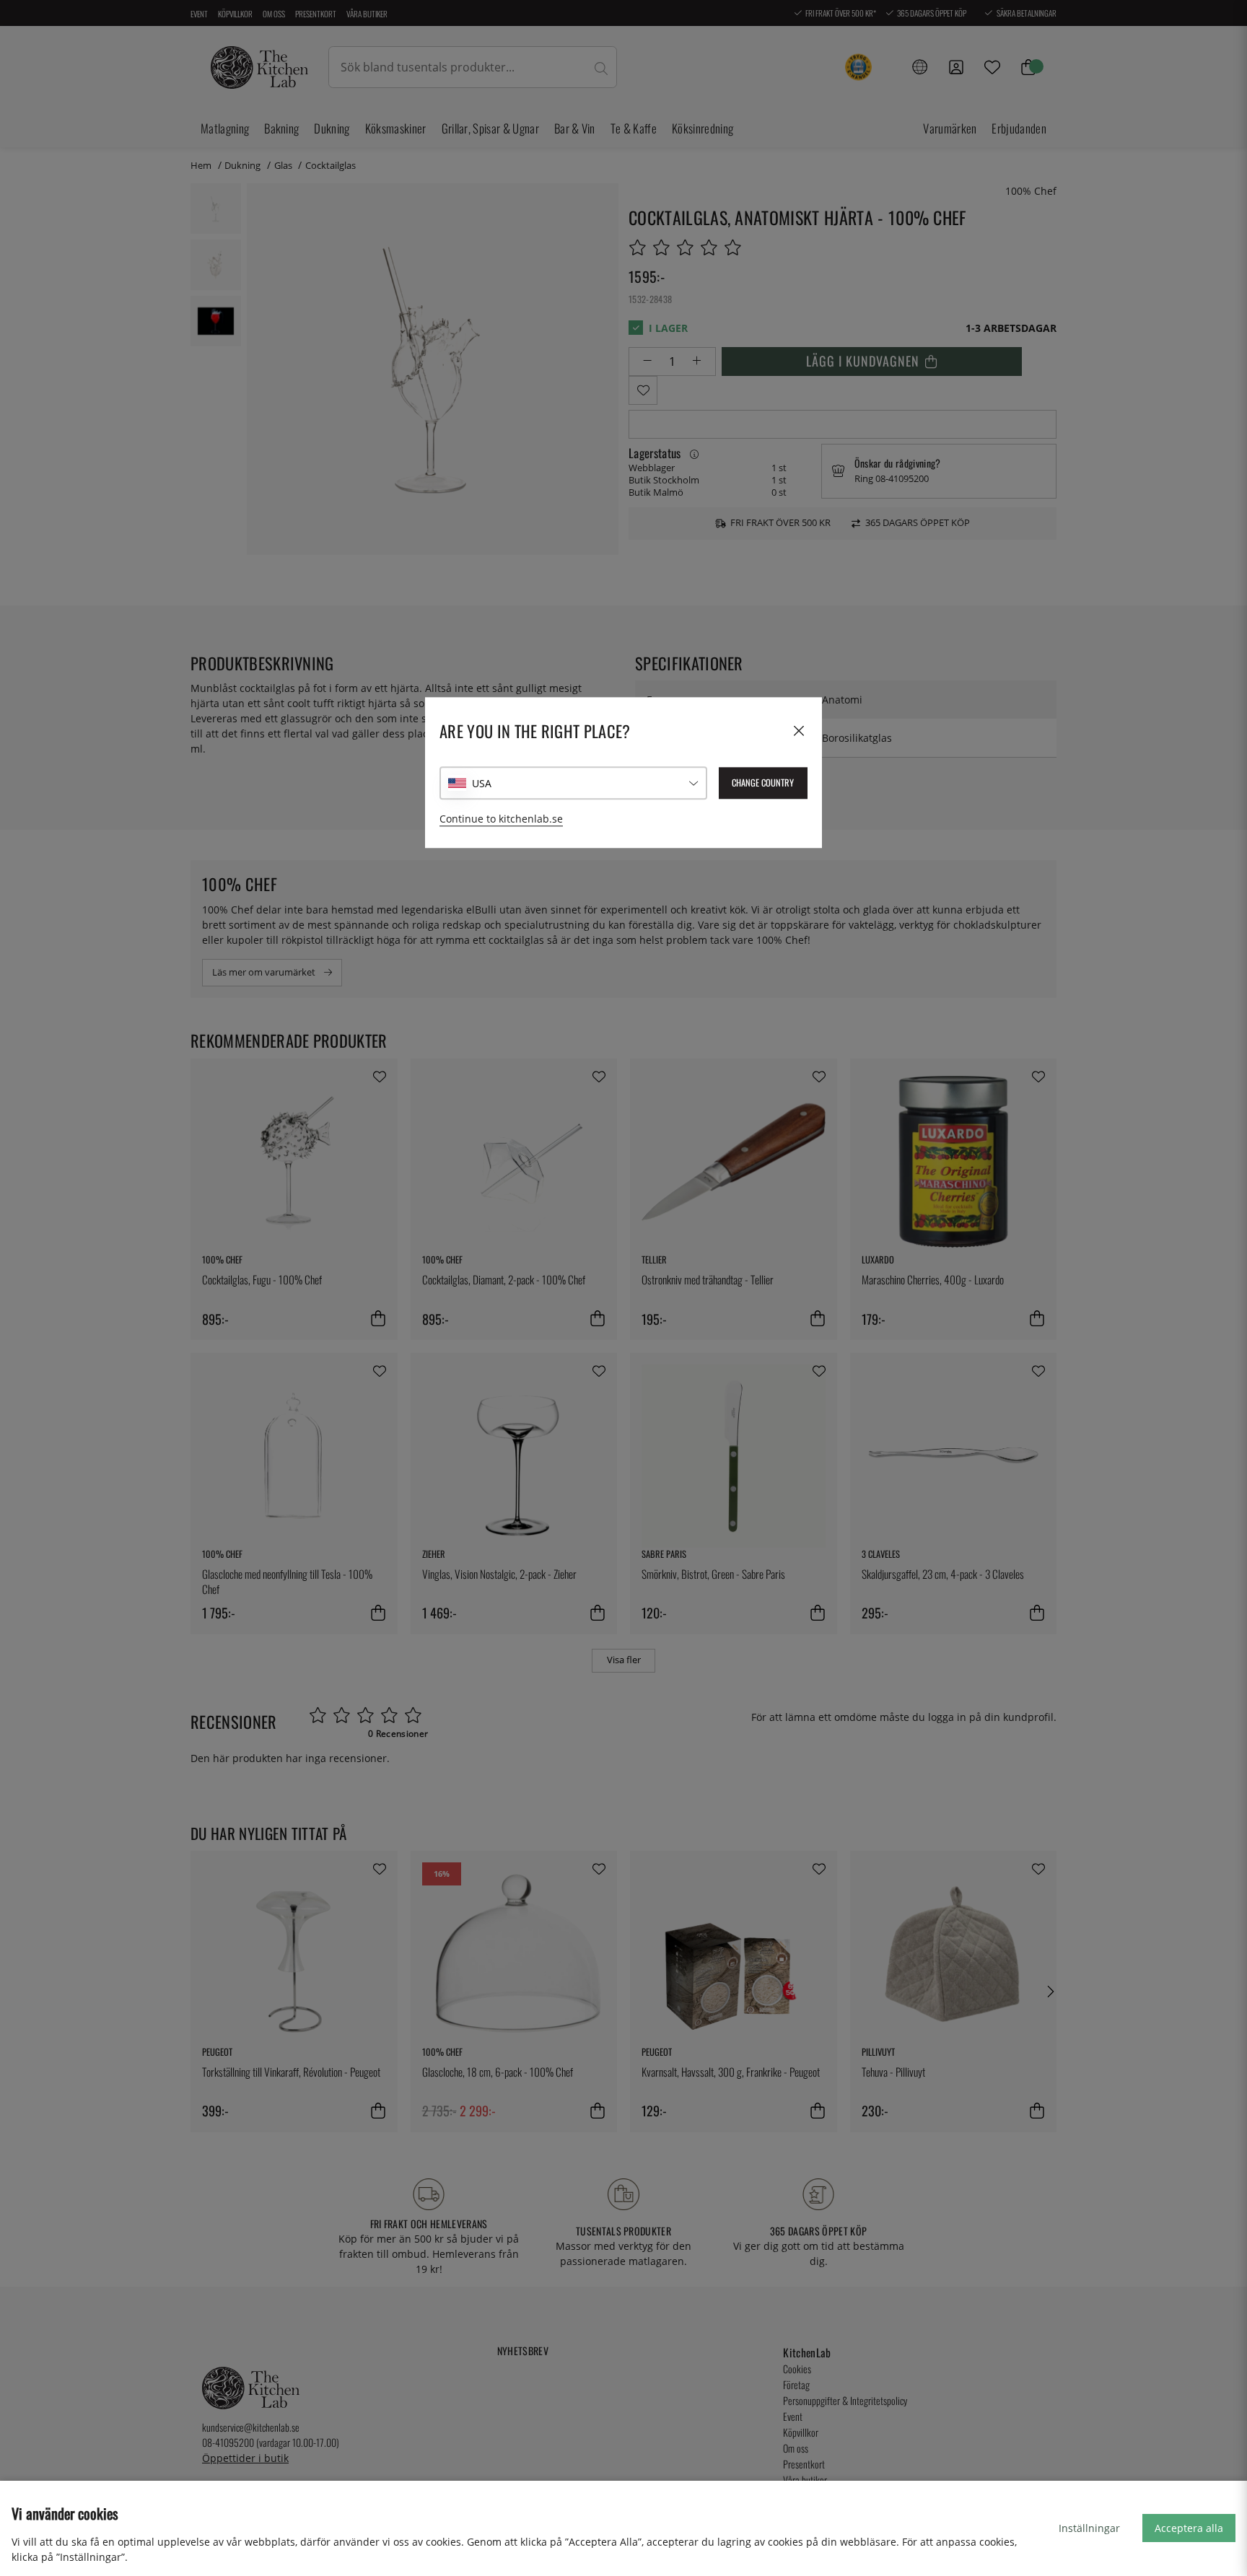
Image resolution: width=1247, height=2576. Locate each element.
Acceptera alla (1189, 2528)
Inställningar (1089, 2528)
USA (482, 783)
